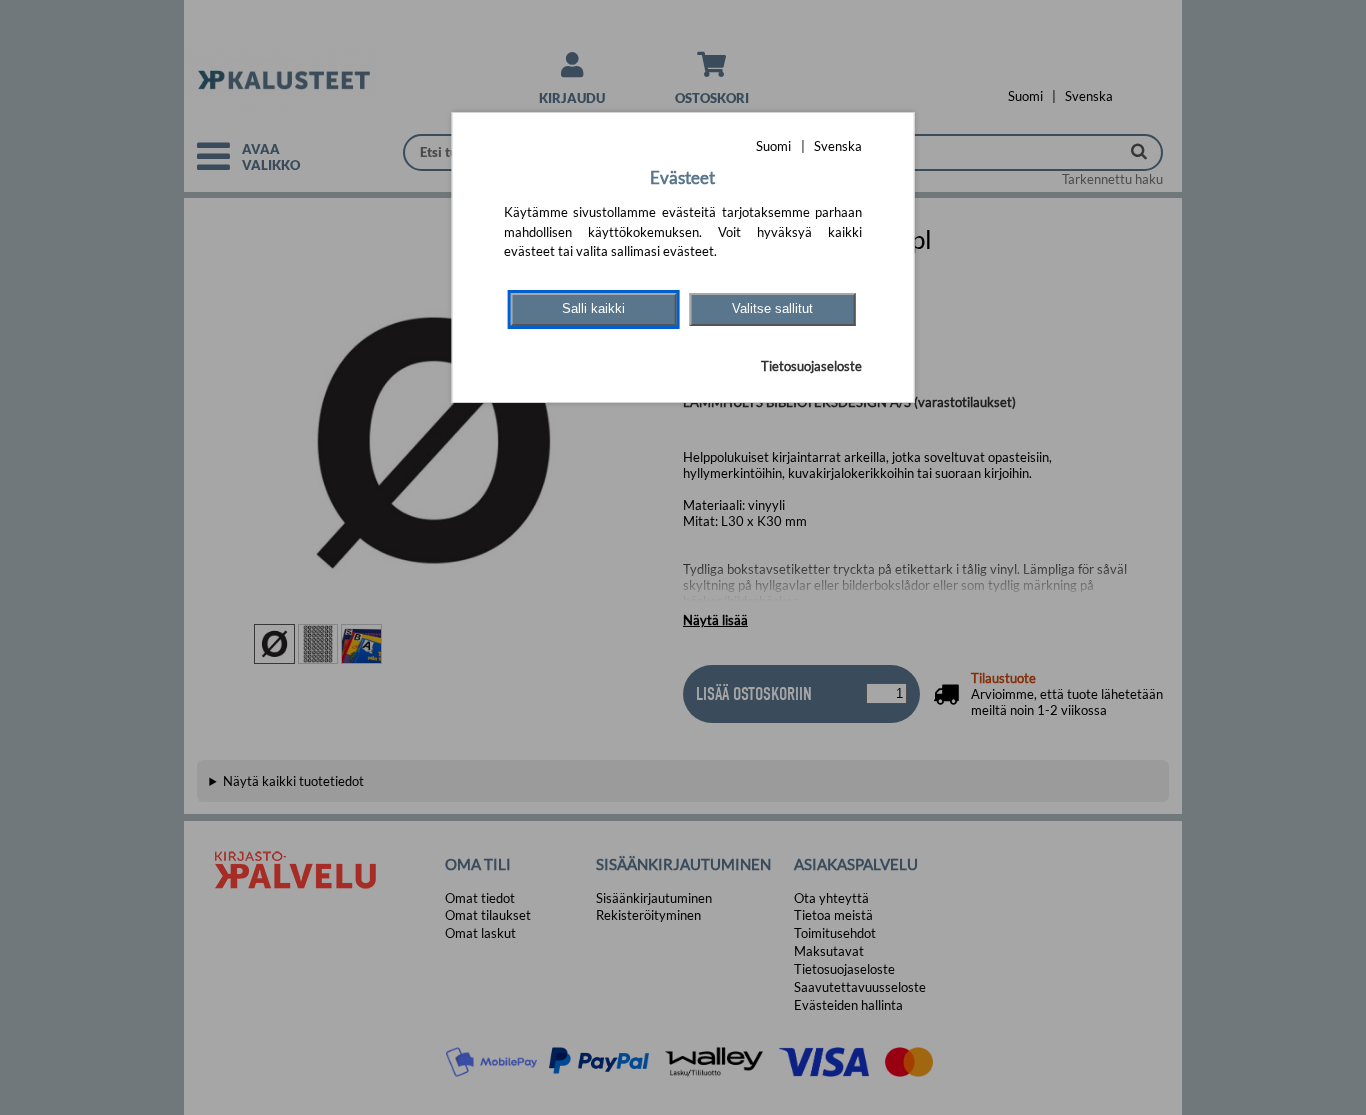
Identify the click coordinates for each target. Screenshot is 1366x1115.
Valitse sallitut (772, 308)
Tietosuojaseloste (811, 366)
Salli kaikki (593, 308)
